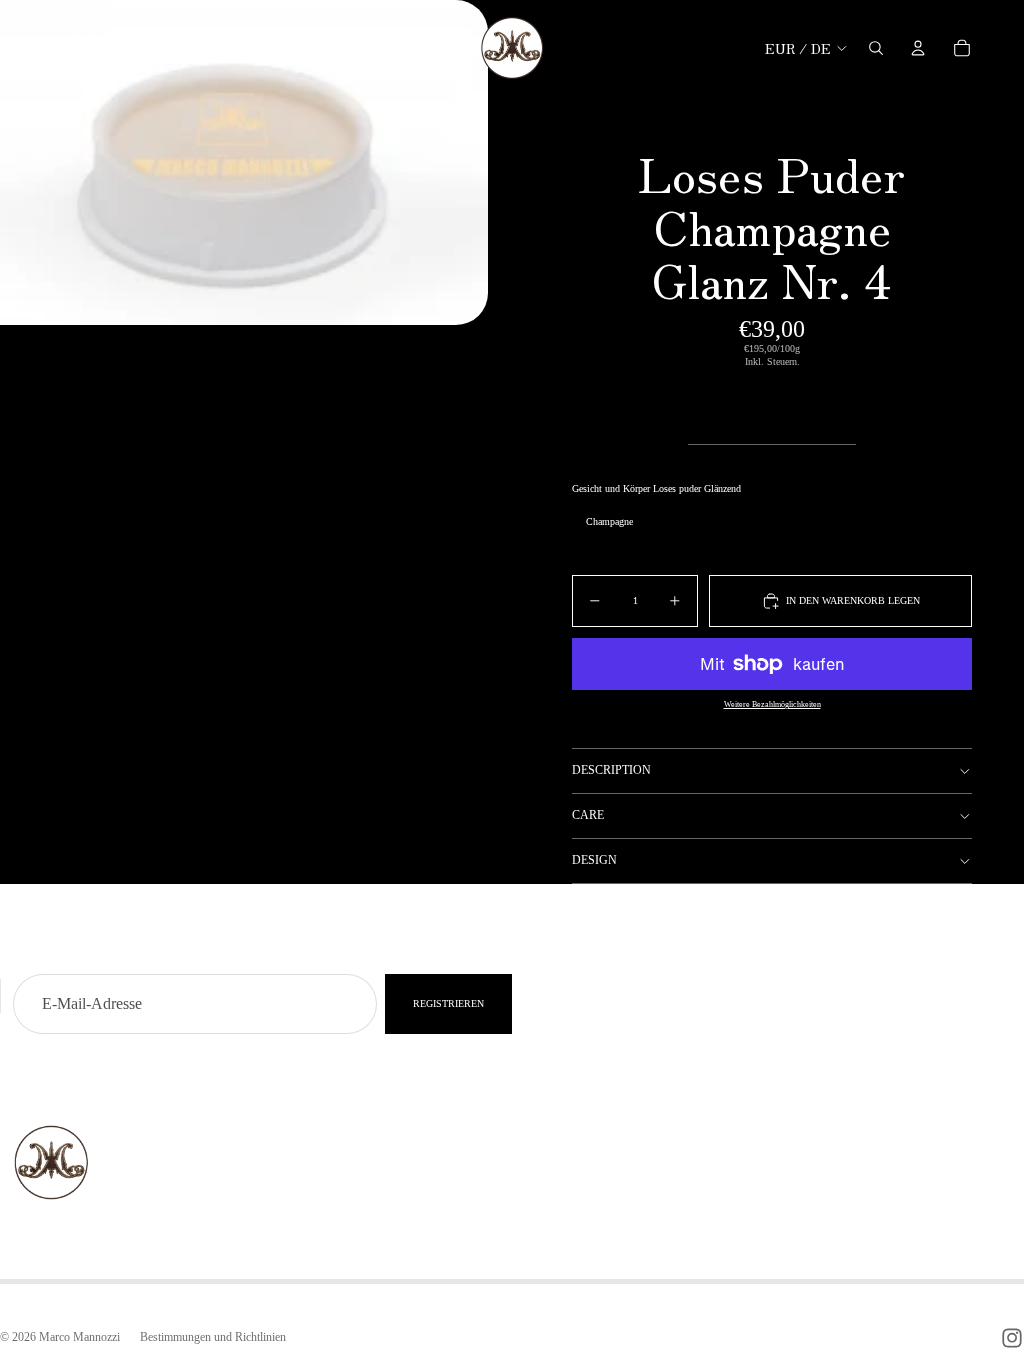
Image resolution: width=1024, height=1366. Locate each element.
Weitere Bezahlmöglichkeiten (772, 704)
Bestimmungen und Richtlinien (213, 1337)
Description (611, 770)
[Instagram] (1012, 1338)
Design (594, 860)
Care (588, 815)
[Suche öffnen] (876, 48)
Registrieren (448, 1003)
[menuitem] (368, 47)
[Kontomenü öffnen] (918, 48)
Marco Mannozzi (79, 1337)
